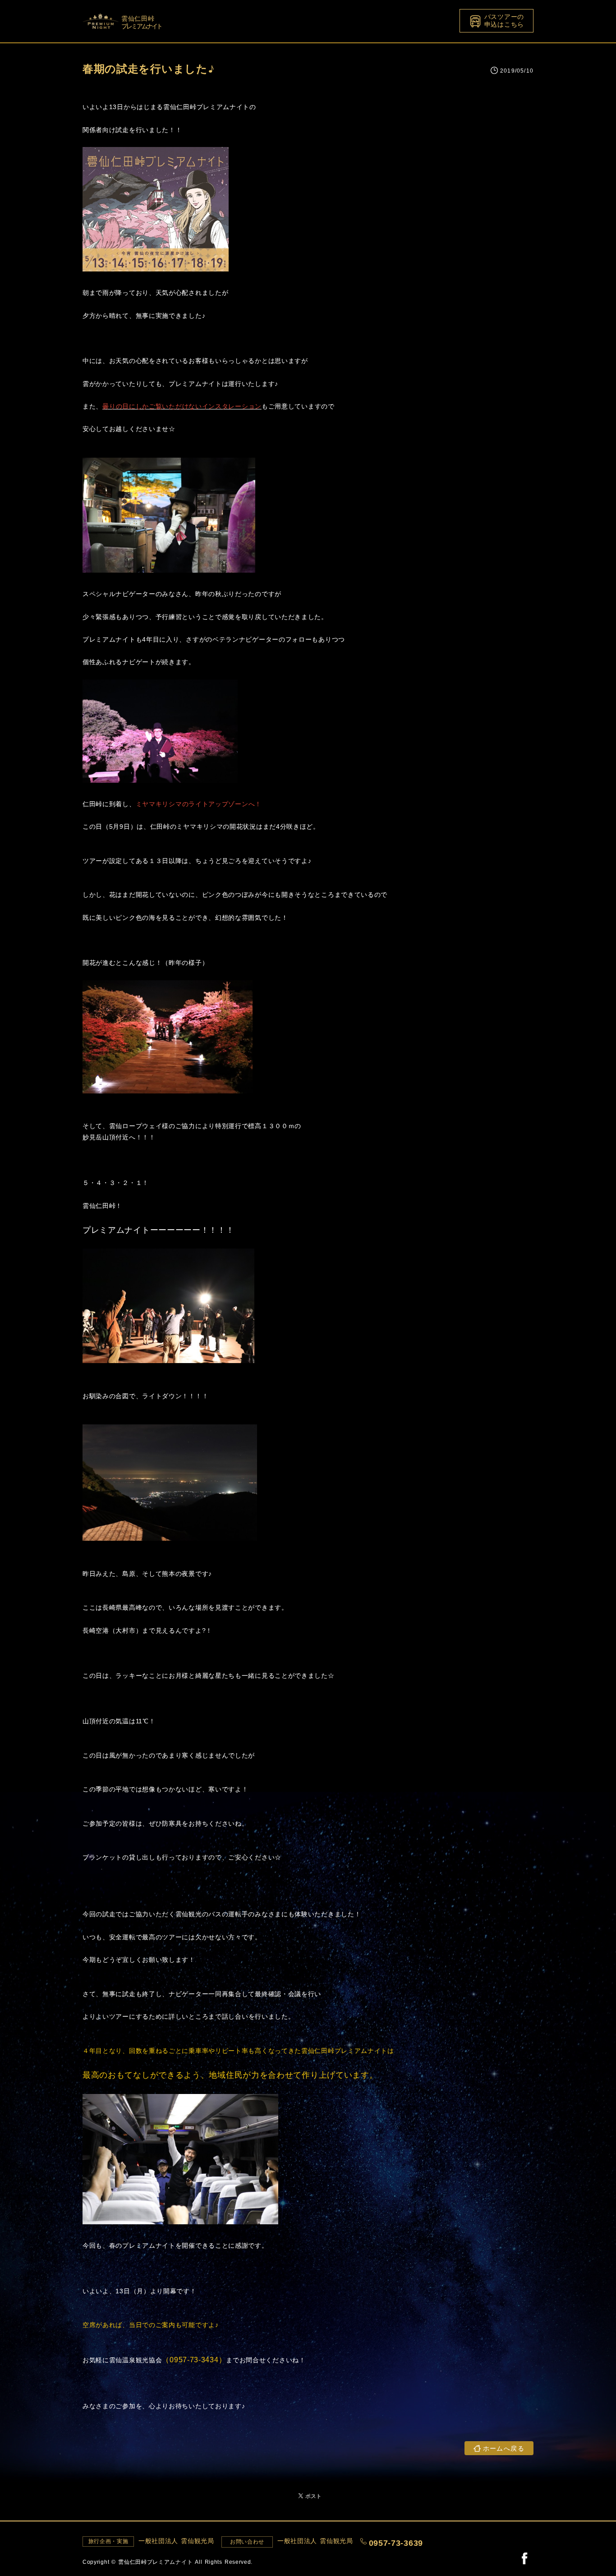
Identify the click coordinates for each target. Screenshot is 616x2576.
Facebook (524, 2558)
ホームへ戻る (504, 2448)
